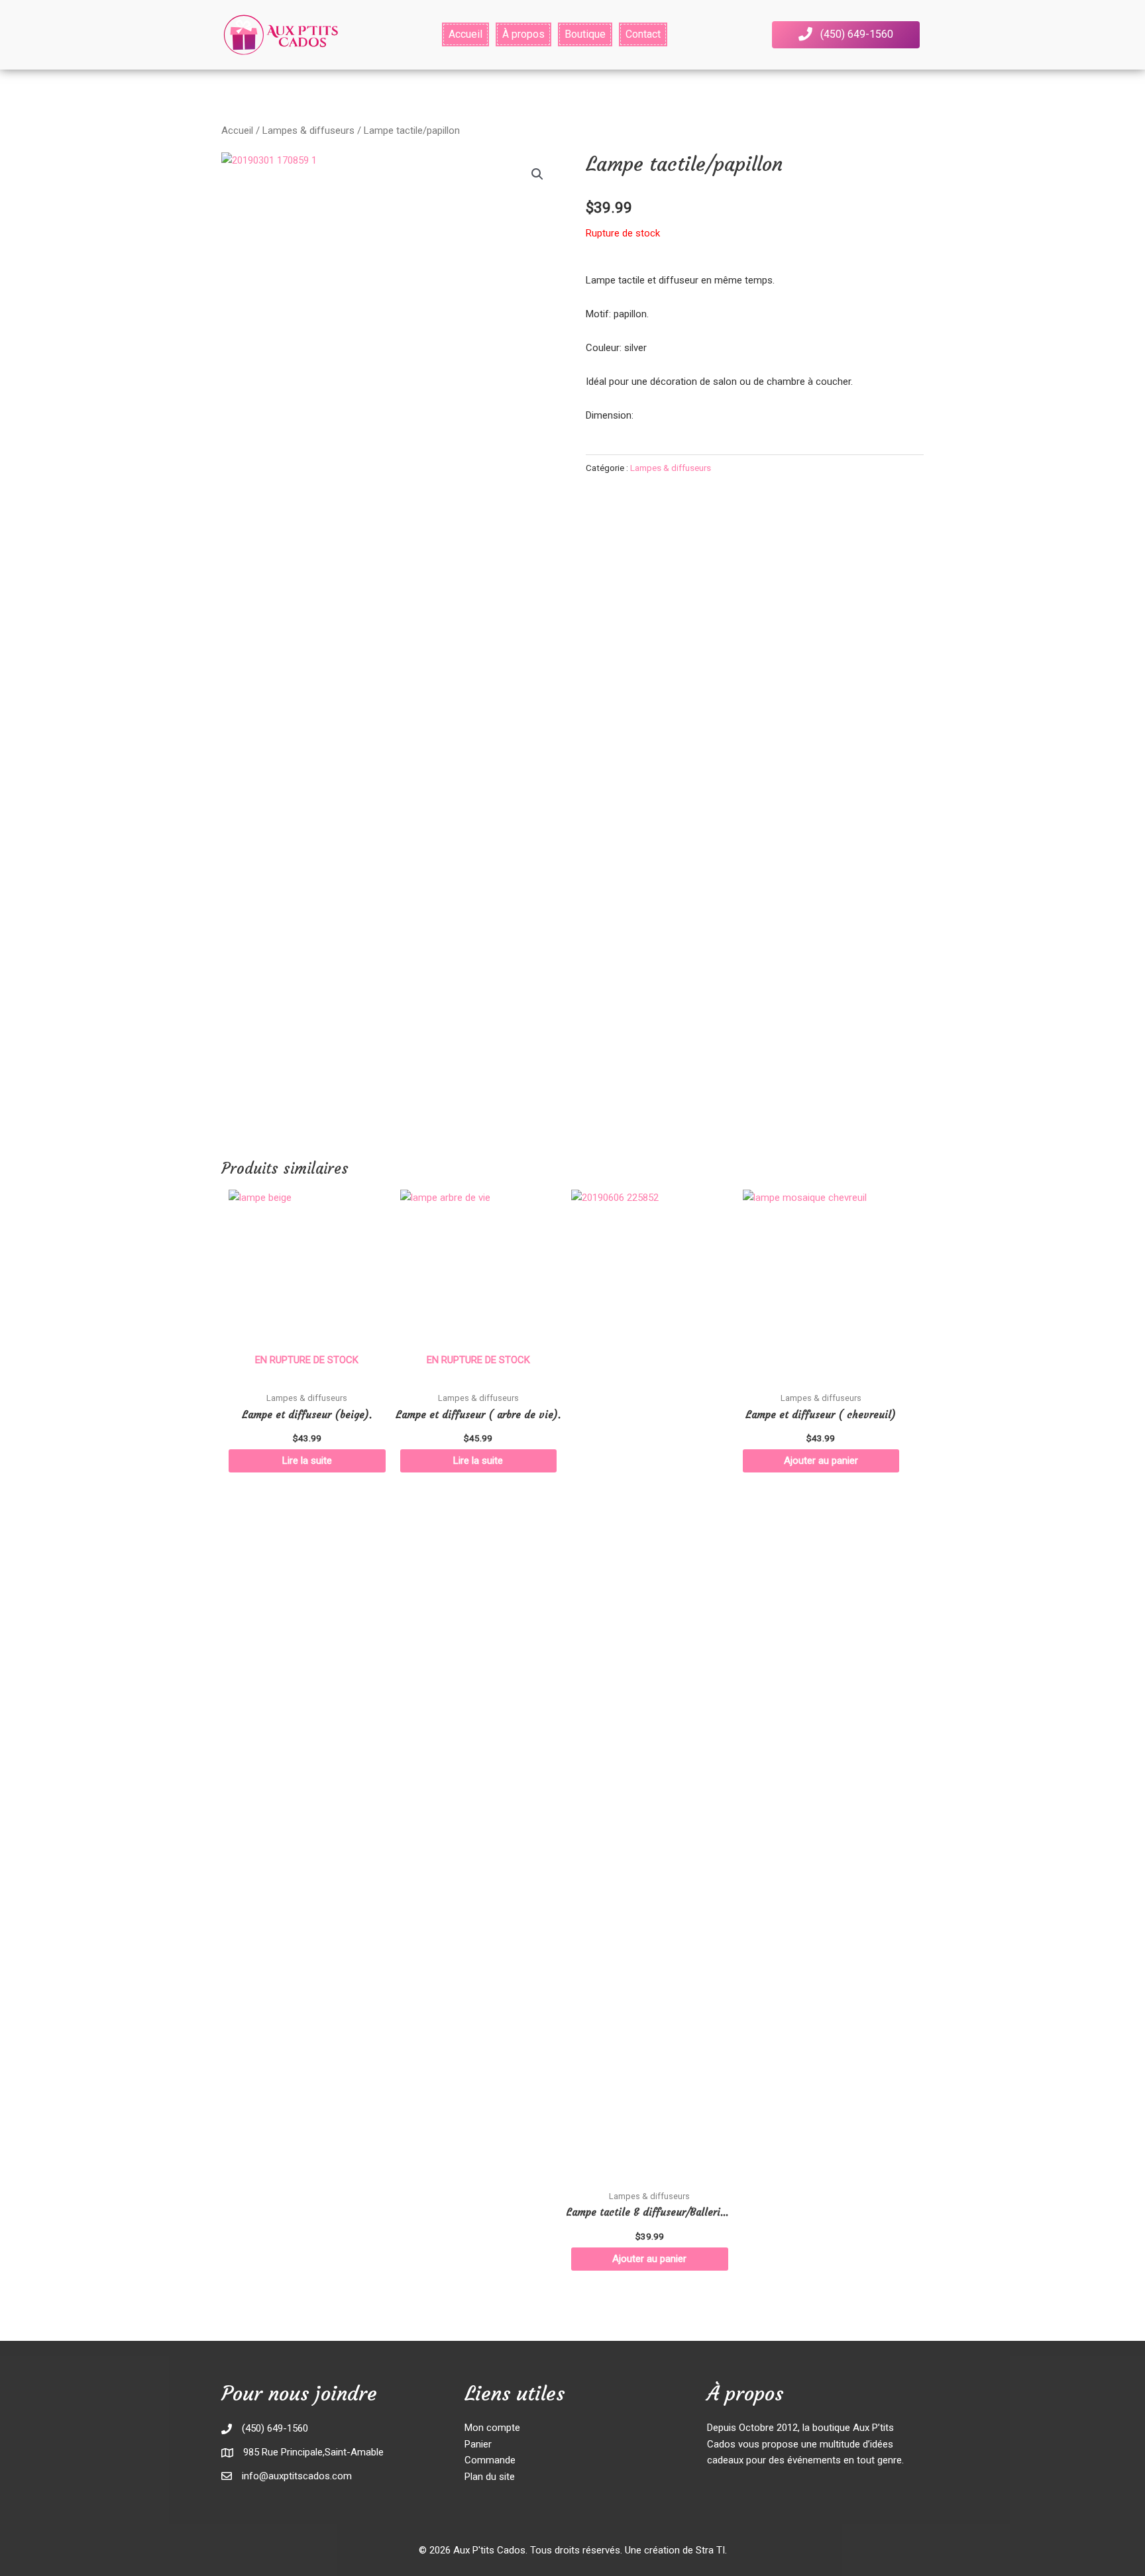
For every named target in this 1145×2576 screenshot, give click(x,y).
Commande (490, 2460)
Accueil (237, 130)
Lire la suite (307, 1461)
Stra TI (710, 2550)
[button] (846, 35)
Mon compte (492, 2428)
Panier (478, 2444)
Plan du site (490, 2477)
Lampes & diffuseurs (308, 130)
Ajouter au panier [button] (649, 2259)
